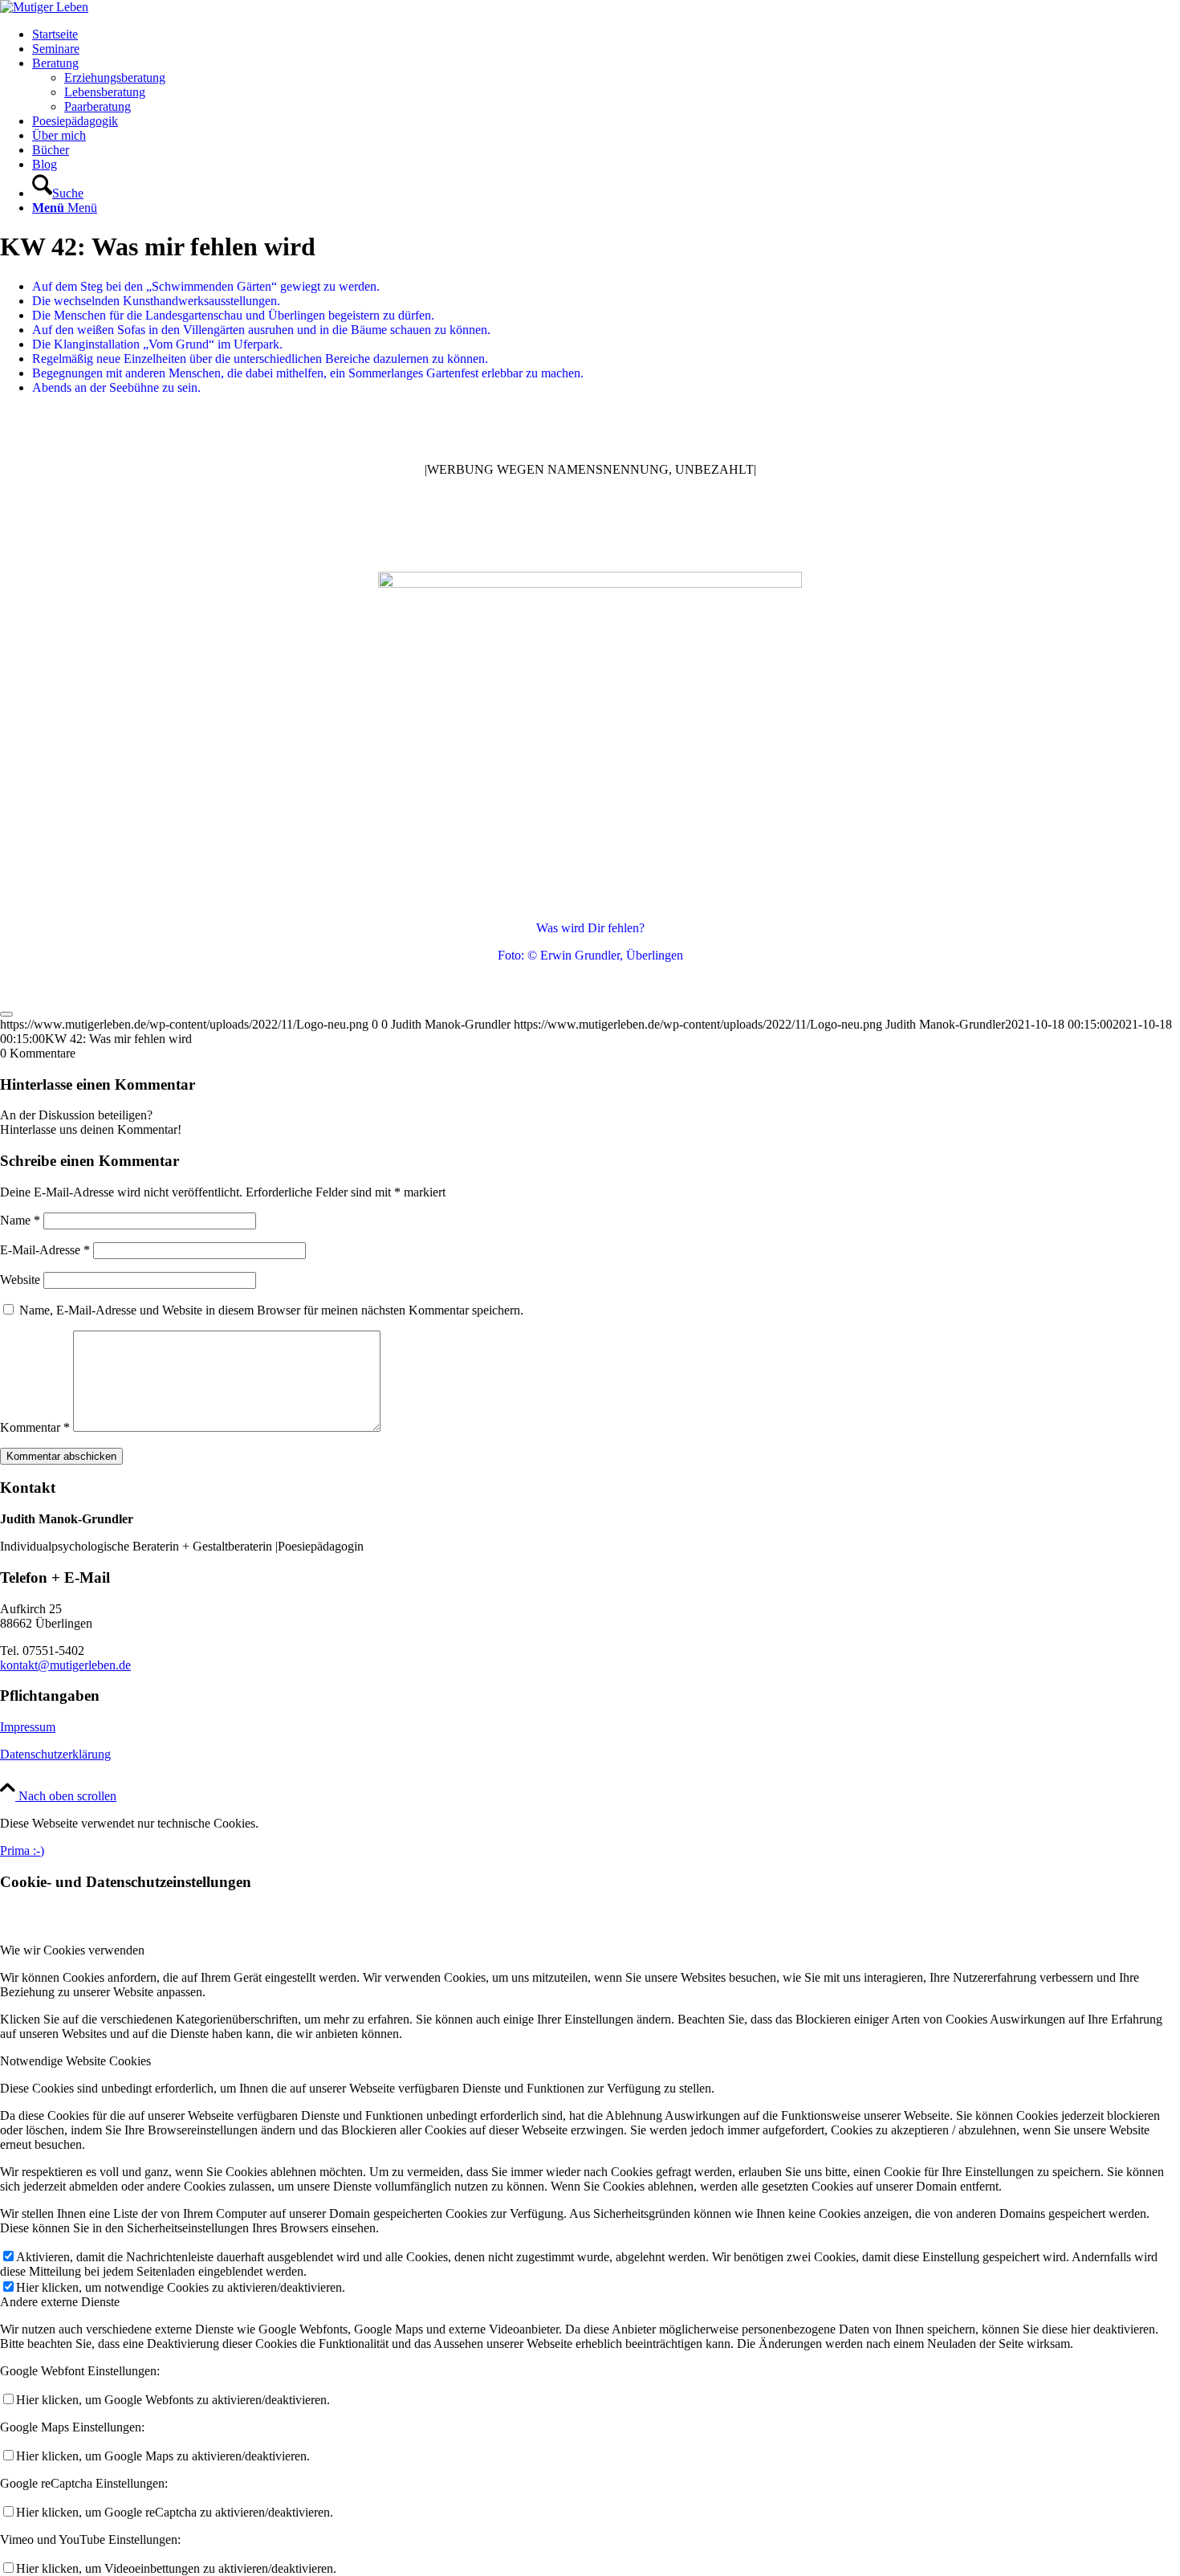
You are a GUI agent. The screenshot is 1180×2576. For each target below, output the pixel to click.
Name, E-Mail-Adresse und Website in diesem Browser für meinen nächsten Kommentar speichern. (271, 1310)
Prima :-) (22, 1850)
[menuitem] (606, 35)
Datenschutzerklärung (55, 1754)
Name (20, 1220)
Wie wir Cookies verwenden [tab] (72, 1950)
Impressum (28, 1727)
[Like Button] (6, 1014)
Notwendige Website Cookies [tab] (75, 2061)
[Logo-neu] (44, 7)
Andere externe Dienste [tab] (60, 2302)
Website (20, 1280)
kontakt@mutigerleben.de (65, 1665)
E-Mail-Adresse (45, 1250)
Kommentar (35, 1427)
